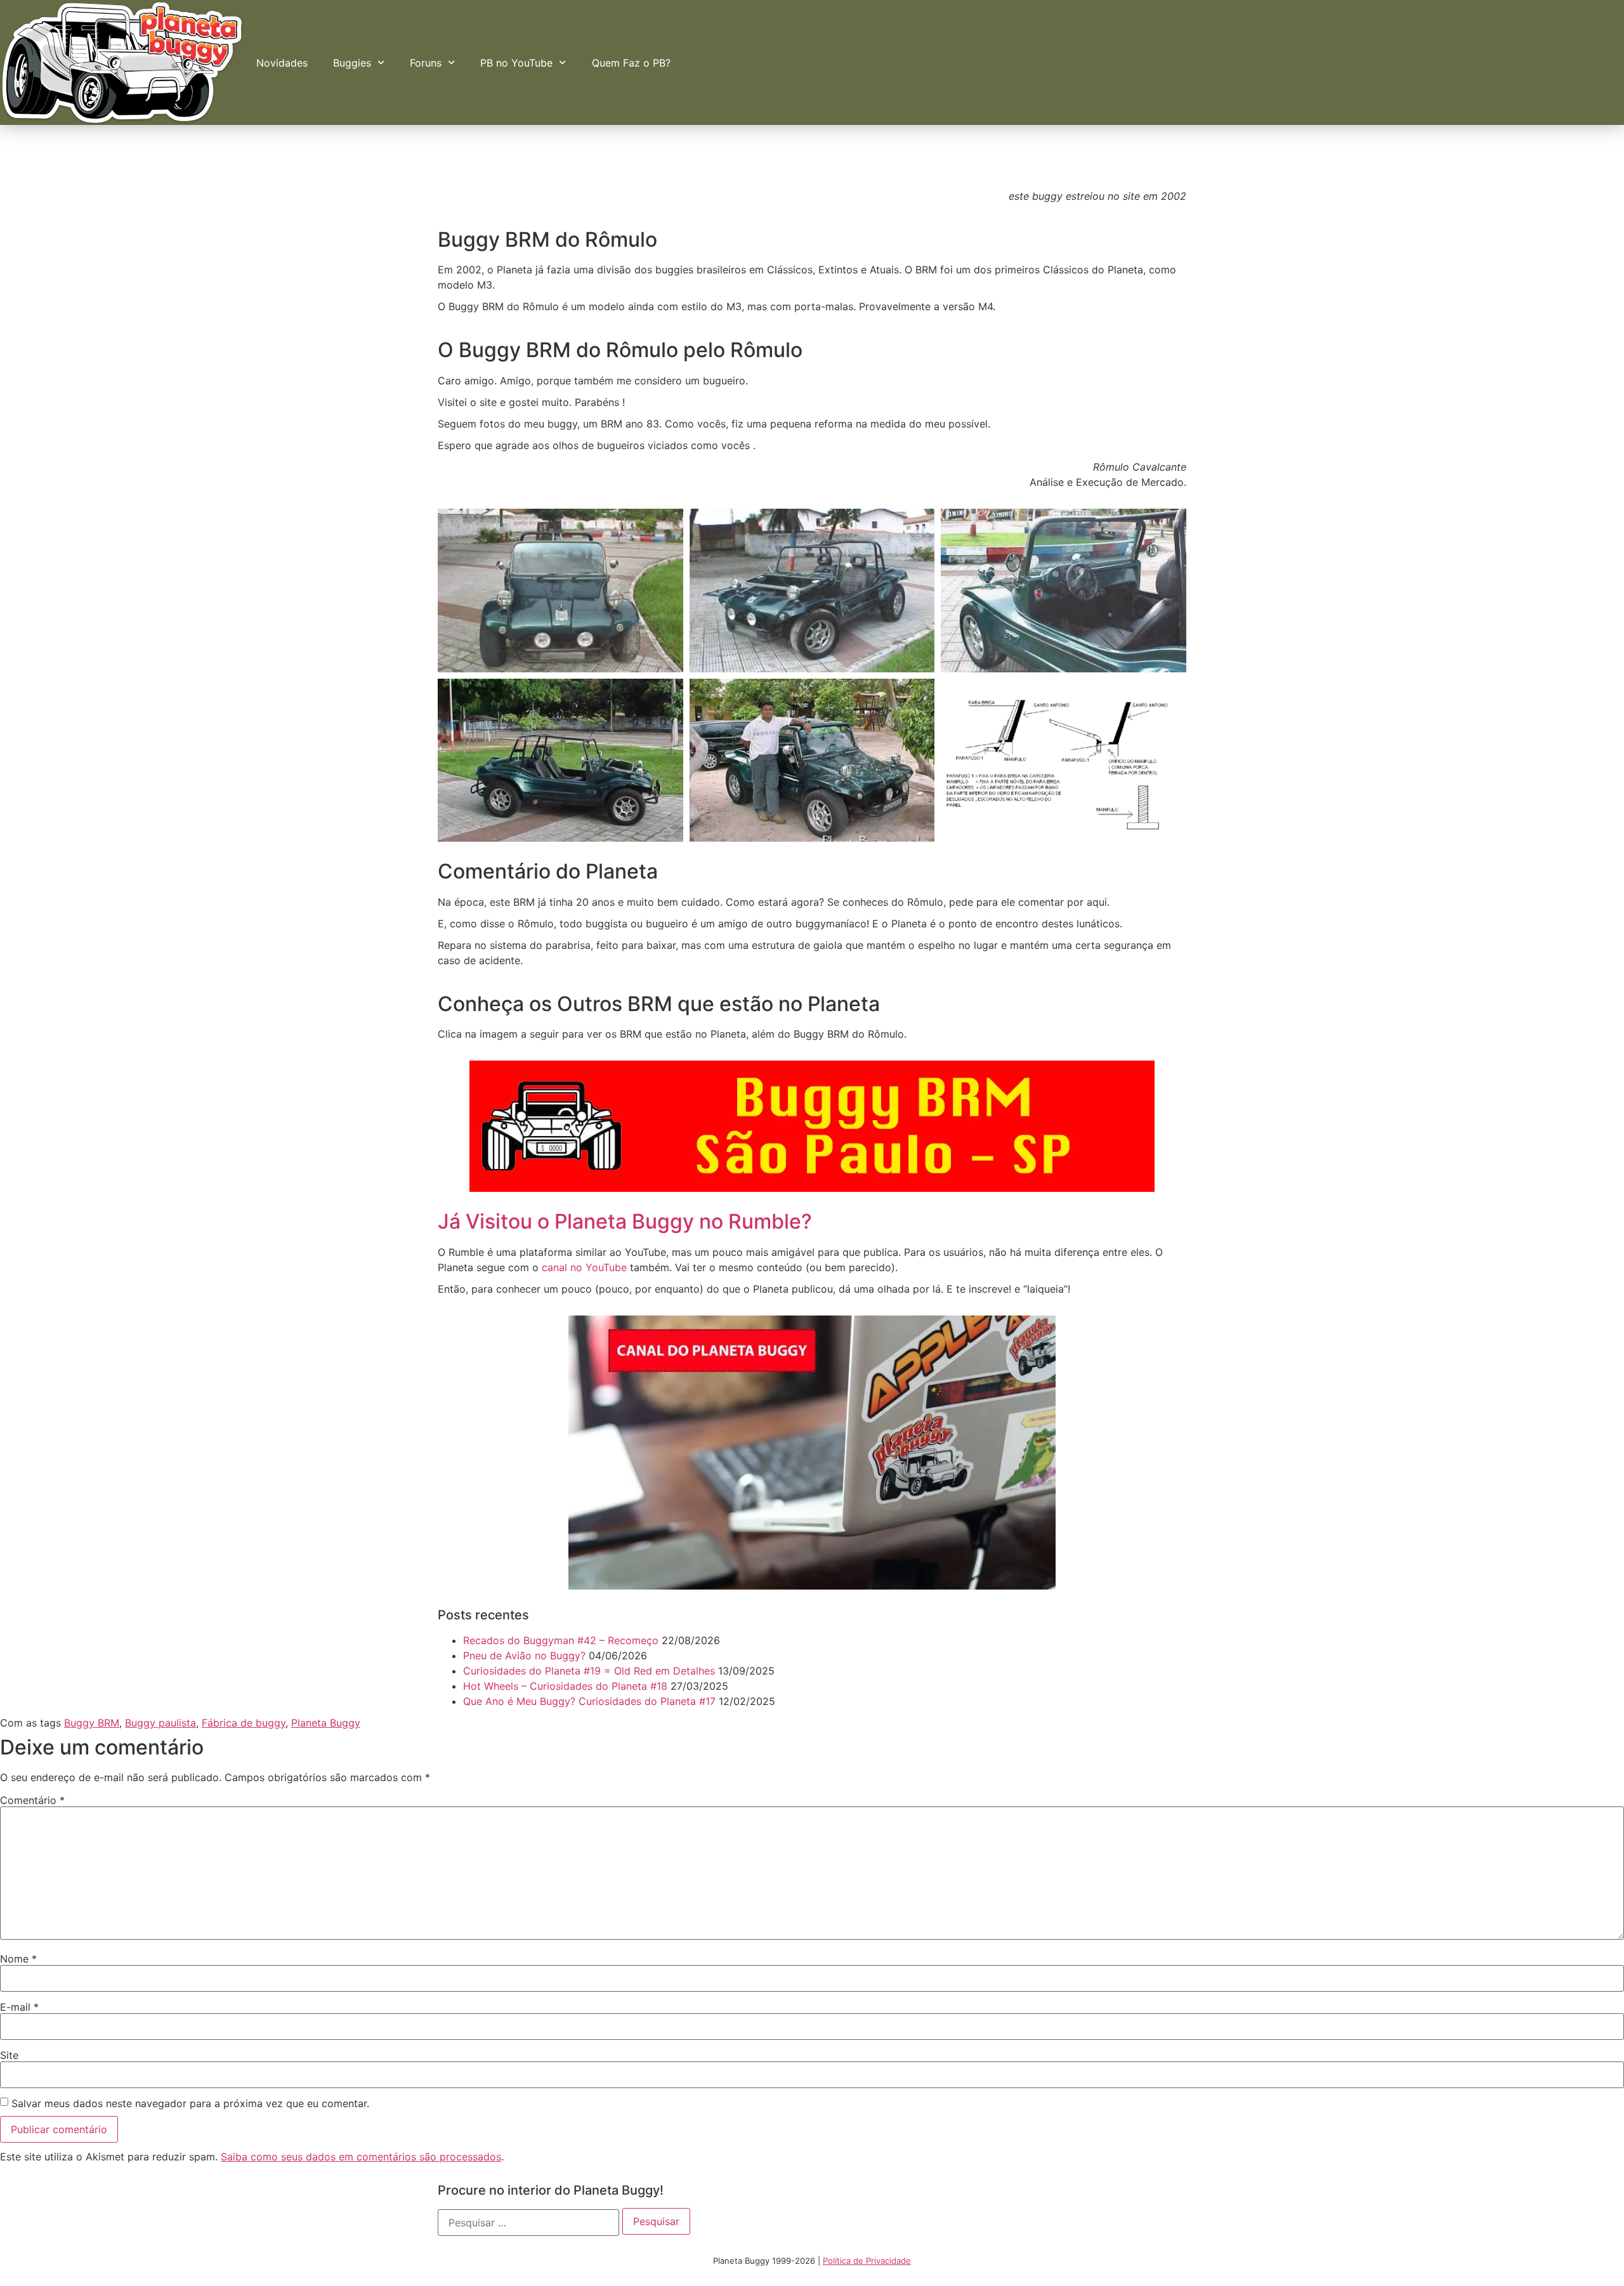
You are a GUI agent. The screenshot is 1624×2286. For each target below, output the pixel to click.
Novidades (282, 63)
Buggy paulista (160, 1723)
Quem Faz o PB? (631, 63)
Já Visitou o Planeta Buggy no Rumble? (625, 1221)
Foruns (426, 63)
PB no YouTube (516, 63)
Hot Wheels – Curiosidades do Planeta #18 (565, 1686)
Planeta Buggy (326, 1723)
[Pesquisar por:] (528, 2223)
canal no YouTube (584, 1267)
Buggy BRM (92, 1723)
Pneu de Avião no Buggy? (524, 1656)
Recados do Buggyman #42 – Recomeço (561, 1640)
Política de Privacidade (867, 2261)
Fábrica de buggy (244, 1723)
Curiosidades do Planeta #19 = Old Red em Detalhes (589, 1671)
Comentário (32, 1800)
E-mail (19, 2007)
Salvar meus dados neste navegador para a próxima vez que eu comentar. (190, 2103)
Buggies (352, 63)
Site (9, 2055)
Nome (18, 1959)
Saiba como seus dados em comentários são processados (361, 2157)
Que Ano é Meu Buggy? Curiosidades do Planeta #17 (589, 1701)
